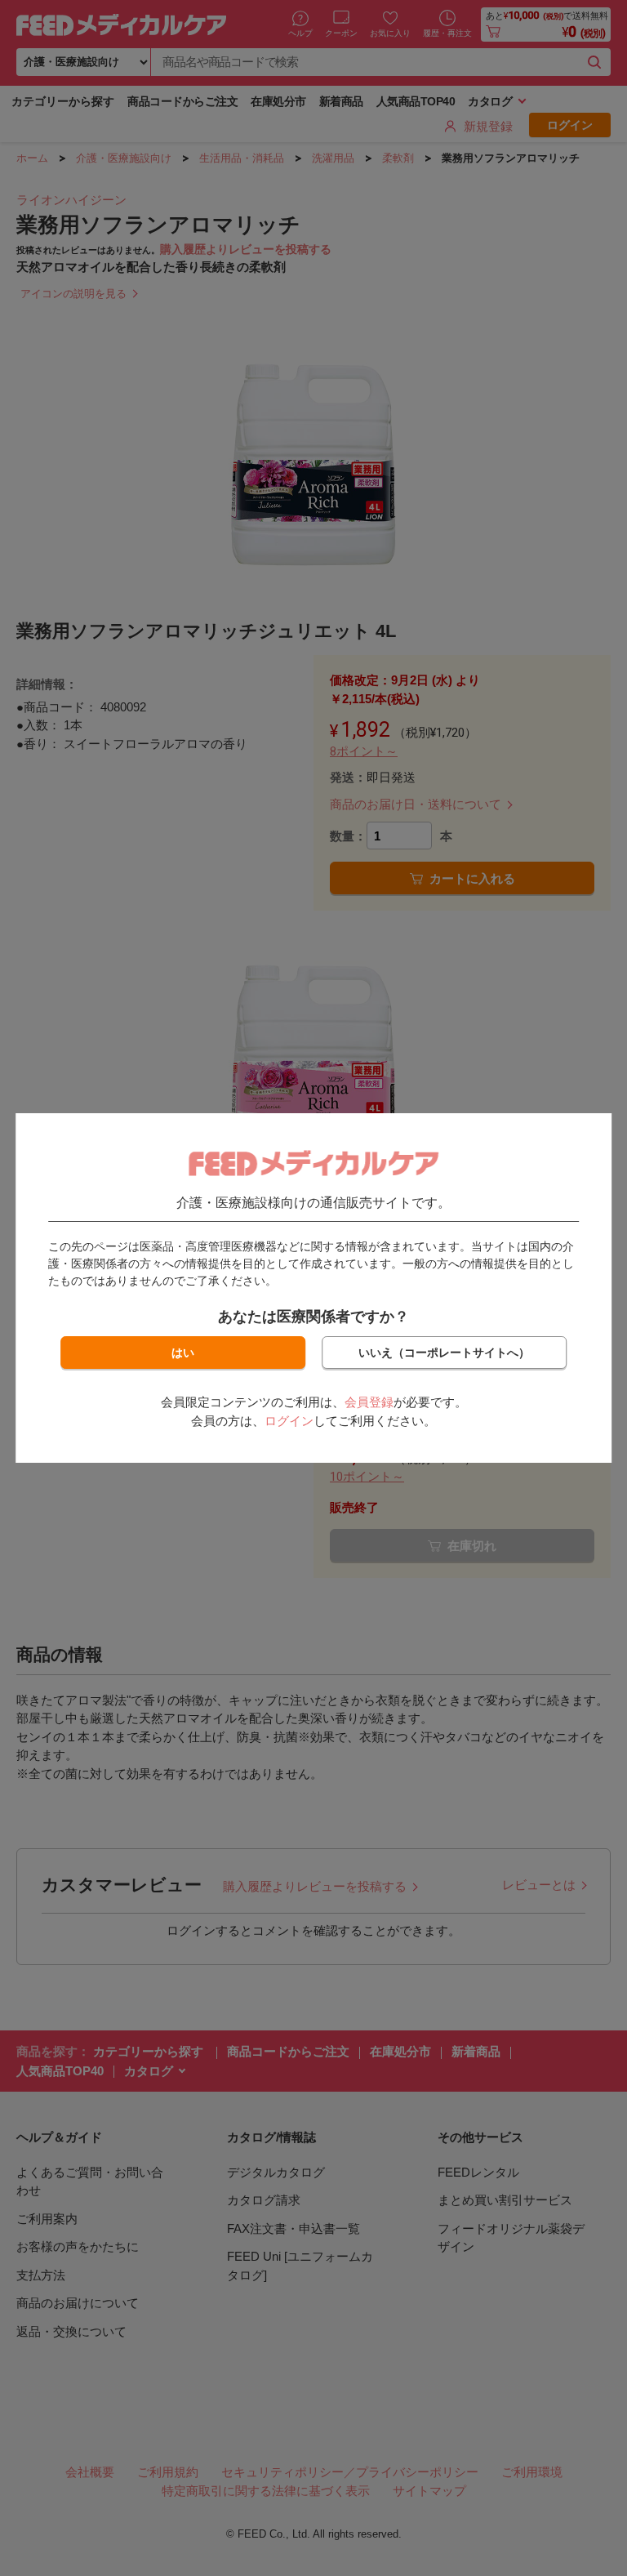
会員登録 (369, 1402)
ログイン (289, 1421)
